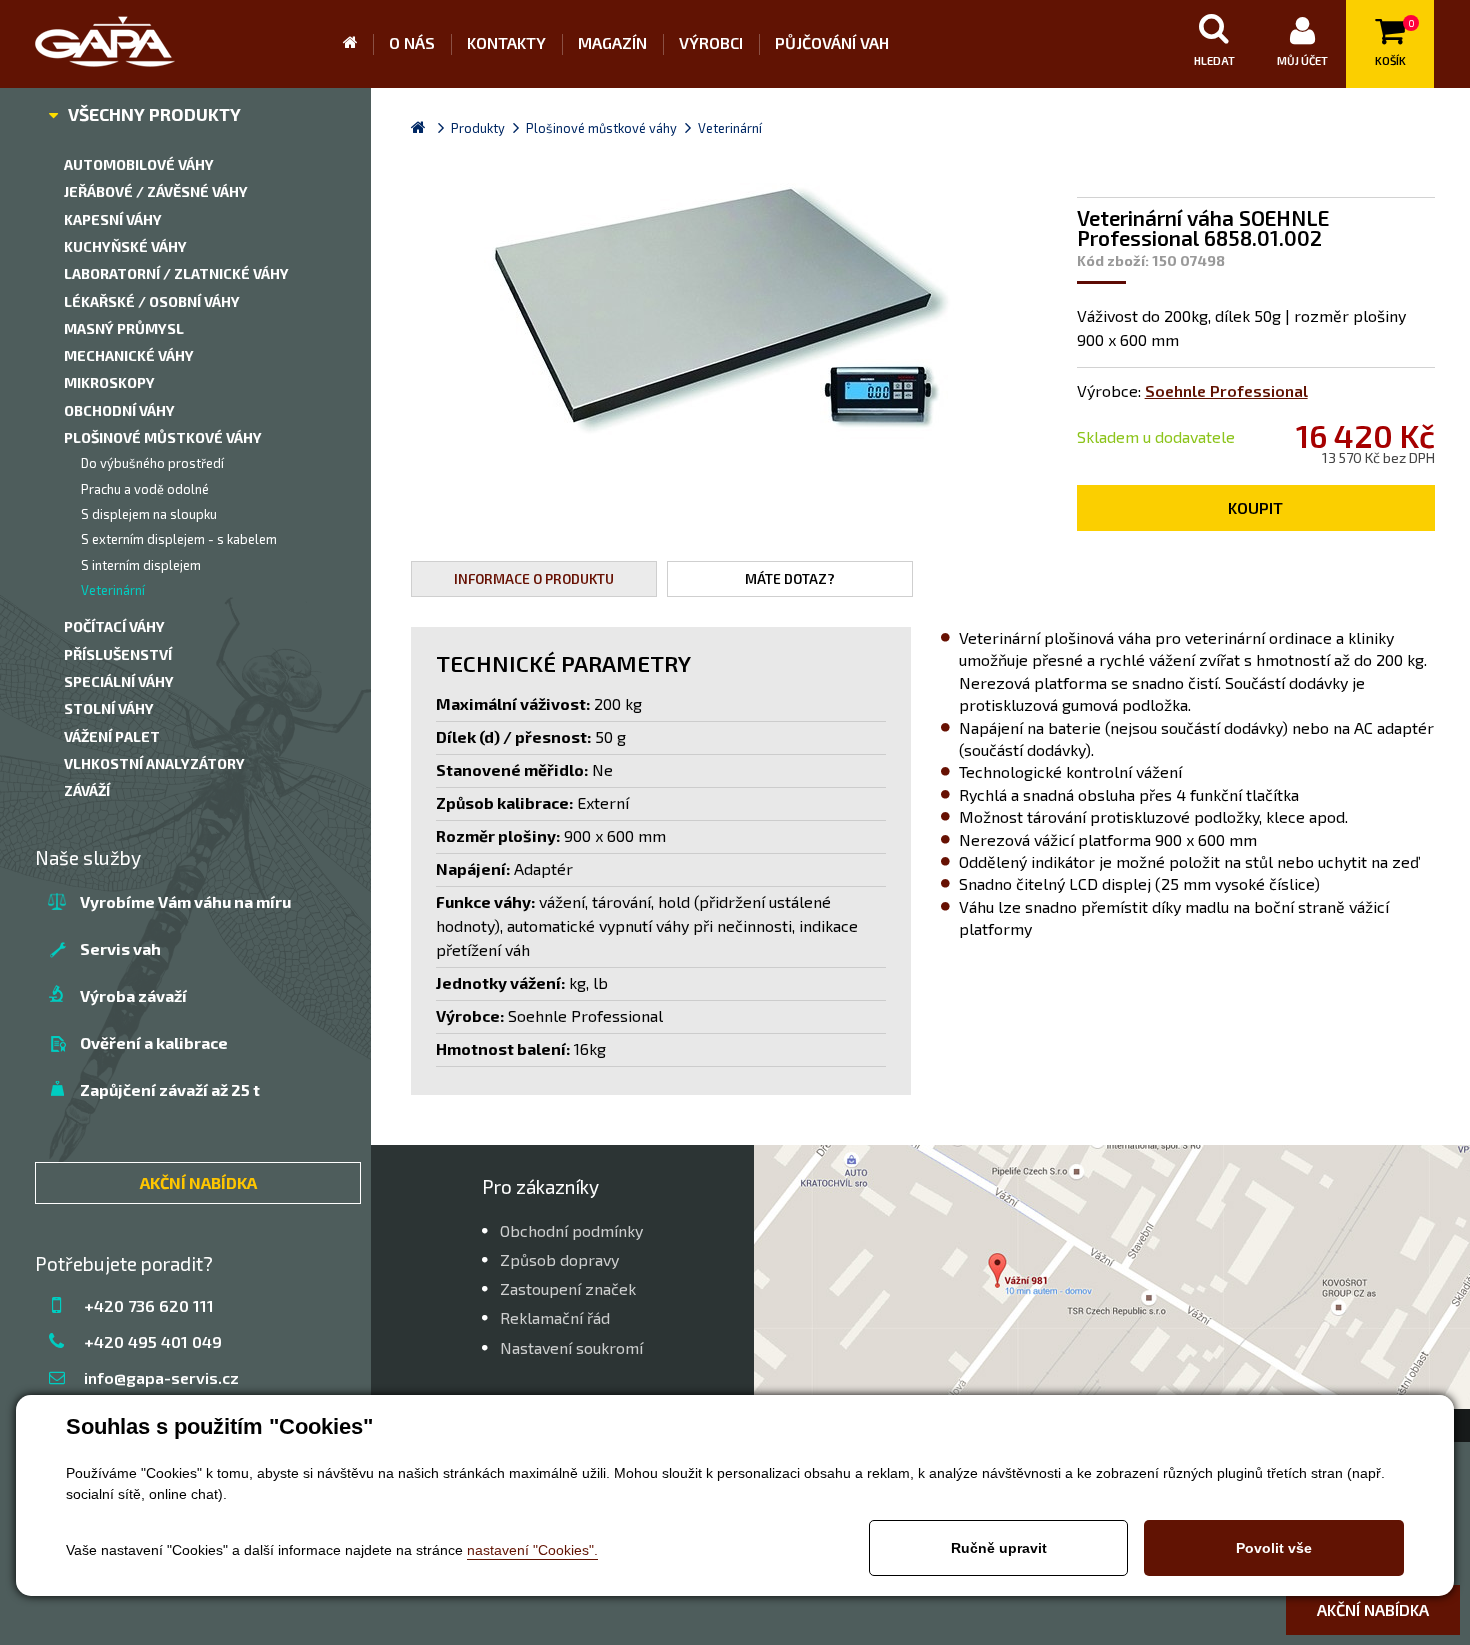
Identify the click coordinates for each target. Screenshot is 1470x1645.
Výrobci (711, 42)
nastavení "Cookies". (532, 1550)
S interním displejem (141, 565)
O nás (412, 42)
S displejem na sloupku (149, 514)
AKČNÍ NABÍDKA (198, 1182)
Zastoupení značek (568, 1288)
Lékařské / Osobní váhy (152, 301)
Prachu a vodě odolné (145, 489)
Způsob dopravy (559, 1259)
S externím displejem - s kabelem (179, 539)
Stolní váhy (109, 708)
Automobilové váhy (139, 164)
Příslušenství (118, 654)
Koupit (1255, 507)
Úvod (358, 44)
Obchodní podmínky (571, 1230)
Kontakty (506, 42)
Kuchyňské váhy (125, 246)
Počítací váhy (114, 626)
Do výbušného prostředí (152, 463)
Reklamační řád (555, 1317)
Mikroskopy (109, 382)
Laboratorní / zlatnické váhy (176, 273)
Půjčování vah (832, 42)
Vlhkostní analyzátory (154, 763)
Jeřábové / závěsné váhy (156, 191)
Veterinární (113, 590)
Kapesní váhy (113, 219)
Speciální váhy (119, 681)
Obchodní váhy (119, 410)
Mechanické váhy (129, 355)
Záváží (87, 790)
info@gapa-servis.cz (161, 1377)
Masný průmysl (124, 328)
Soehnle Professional (1226, 390)
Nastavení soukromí (571, 1347)
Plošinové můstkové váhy (163, 437)
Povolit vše (1274, 1548)
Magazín (612, 42)
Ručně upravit (999, 1548)
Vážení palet (112, 736)
